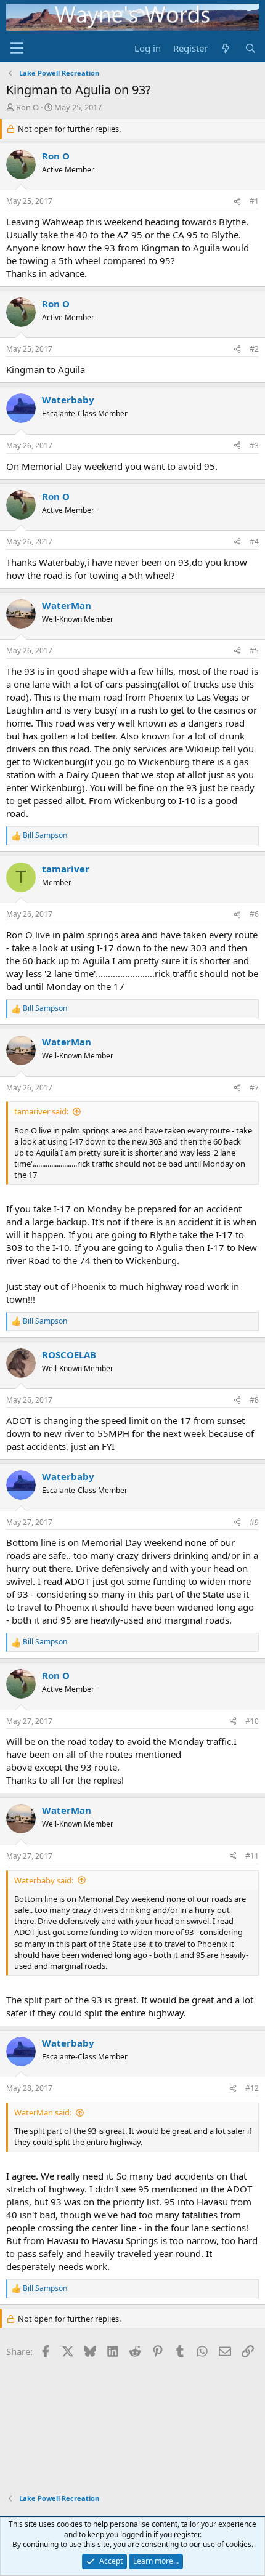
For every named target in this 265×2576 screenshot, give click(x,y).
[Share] (237, 202)
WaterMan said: (43, 2112)
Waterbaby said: (44, 1880)
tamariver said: (41, 1111)
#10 (252, 1721)
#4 (254, 541)
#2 (254, 349)
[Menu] (17, 48)
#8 (254, 1400)
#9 (254, 1522)
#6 (254, 914)
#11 (252, 1856)
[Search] (251, 48)
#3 (254, 445)
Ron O (27, 107)
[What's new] (226, 48)
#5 (254, 650)
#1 (254, 201)
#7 (254, 1088)
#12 (252, 2088)
